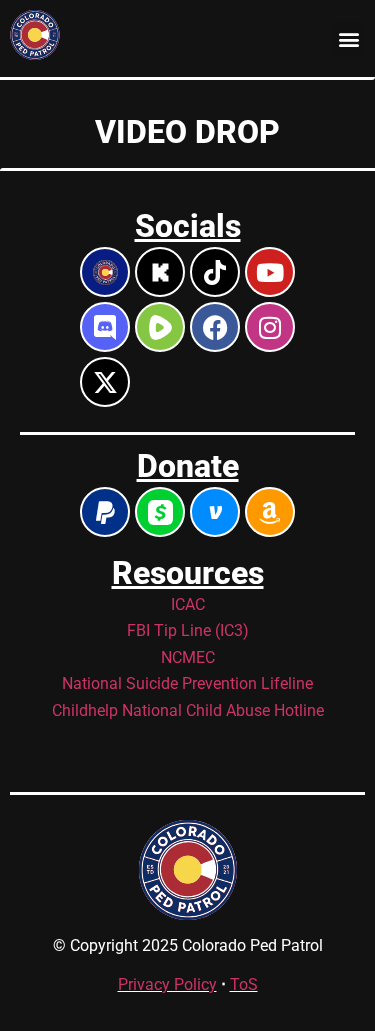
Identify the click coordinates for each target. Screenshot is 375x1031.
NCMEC (188, 657)
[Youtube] (270, 272)
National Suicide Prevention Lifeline (187, 683)
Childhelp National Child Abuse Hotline (188, 710)
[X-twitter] (105, 382)
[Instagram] (270, 327)
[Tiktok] (215, 272)
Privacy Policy (167, 984)
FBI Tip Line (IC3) (188, 630)
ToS (244, 984)
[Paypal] (105, 512)
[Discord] (105, 327)
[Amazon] (270, 512)
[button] (348, 38)
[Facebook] (215, 327)
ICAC (188, 604)
